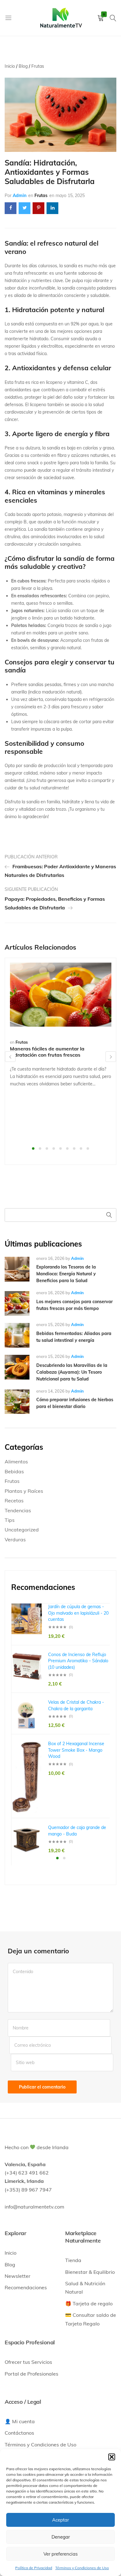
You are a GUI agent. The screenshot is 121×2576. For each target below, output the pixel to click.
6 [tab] (67, 1148)
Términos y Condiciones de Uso (82, 2568)
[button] (112, 2457)
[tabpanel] (60, 1025)
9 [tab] (88, 1148)
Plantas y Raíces (24, 1491)
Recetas (14, 1501)
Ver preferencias (60, 2554)
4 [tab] (54, 1148)
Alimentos (16, 1462)
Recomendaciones (26, 2287)
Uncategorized (22, 1530)
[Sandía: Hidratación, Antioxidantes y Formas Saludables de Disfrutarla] (11, 208)
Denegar (61, 2537)
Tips (10, 1520)
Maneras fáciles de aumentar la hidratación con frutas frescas (47, 1052)
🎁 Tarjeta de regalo (89, 2303)
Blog (10, 2265)
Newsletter (18, 2276)
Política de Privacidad (34, 2568)
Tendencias (18, 1510)
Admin (20, 195)
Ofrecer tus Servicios (28, 2362)
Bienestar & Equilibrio (90, 2272)
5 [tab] (60, 1148)
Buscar (110, 1215)
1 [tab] (33, 1148)
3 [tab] (47, 1148)
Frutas (41, 195)
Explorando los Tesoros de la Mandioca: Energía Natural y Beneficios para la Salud (66, 1274)
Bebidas (14, 1471)
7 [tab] (74, 1148)
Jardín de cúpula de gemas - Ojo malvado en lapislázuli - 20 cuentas (78, 1613)
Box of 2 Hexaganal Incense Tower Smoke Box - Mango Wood (76, 1750)
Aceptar (60, 2520)
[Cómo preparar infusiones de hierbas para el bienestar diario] (17, 1402)
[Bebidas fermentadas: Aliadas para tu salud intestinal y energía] (17, 1335)
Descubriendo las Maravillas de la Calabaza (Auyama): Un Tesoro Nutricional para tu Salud (72, 1372)
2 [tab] (40, 1148)
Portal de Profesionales (31, 2374)
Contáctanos (19, 2433)
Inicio (11, 2253)
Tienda (73, 2260)
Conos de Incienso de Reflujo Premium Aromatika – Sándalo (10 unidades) (78, 1661)
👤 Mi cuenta (20, 2421)
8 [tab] (81, 1148)
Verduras (15, 1539)
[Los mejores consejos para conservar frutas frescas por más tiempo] (17, 1303)
